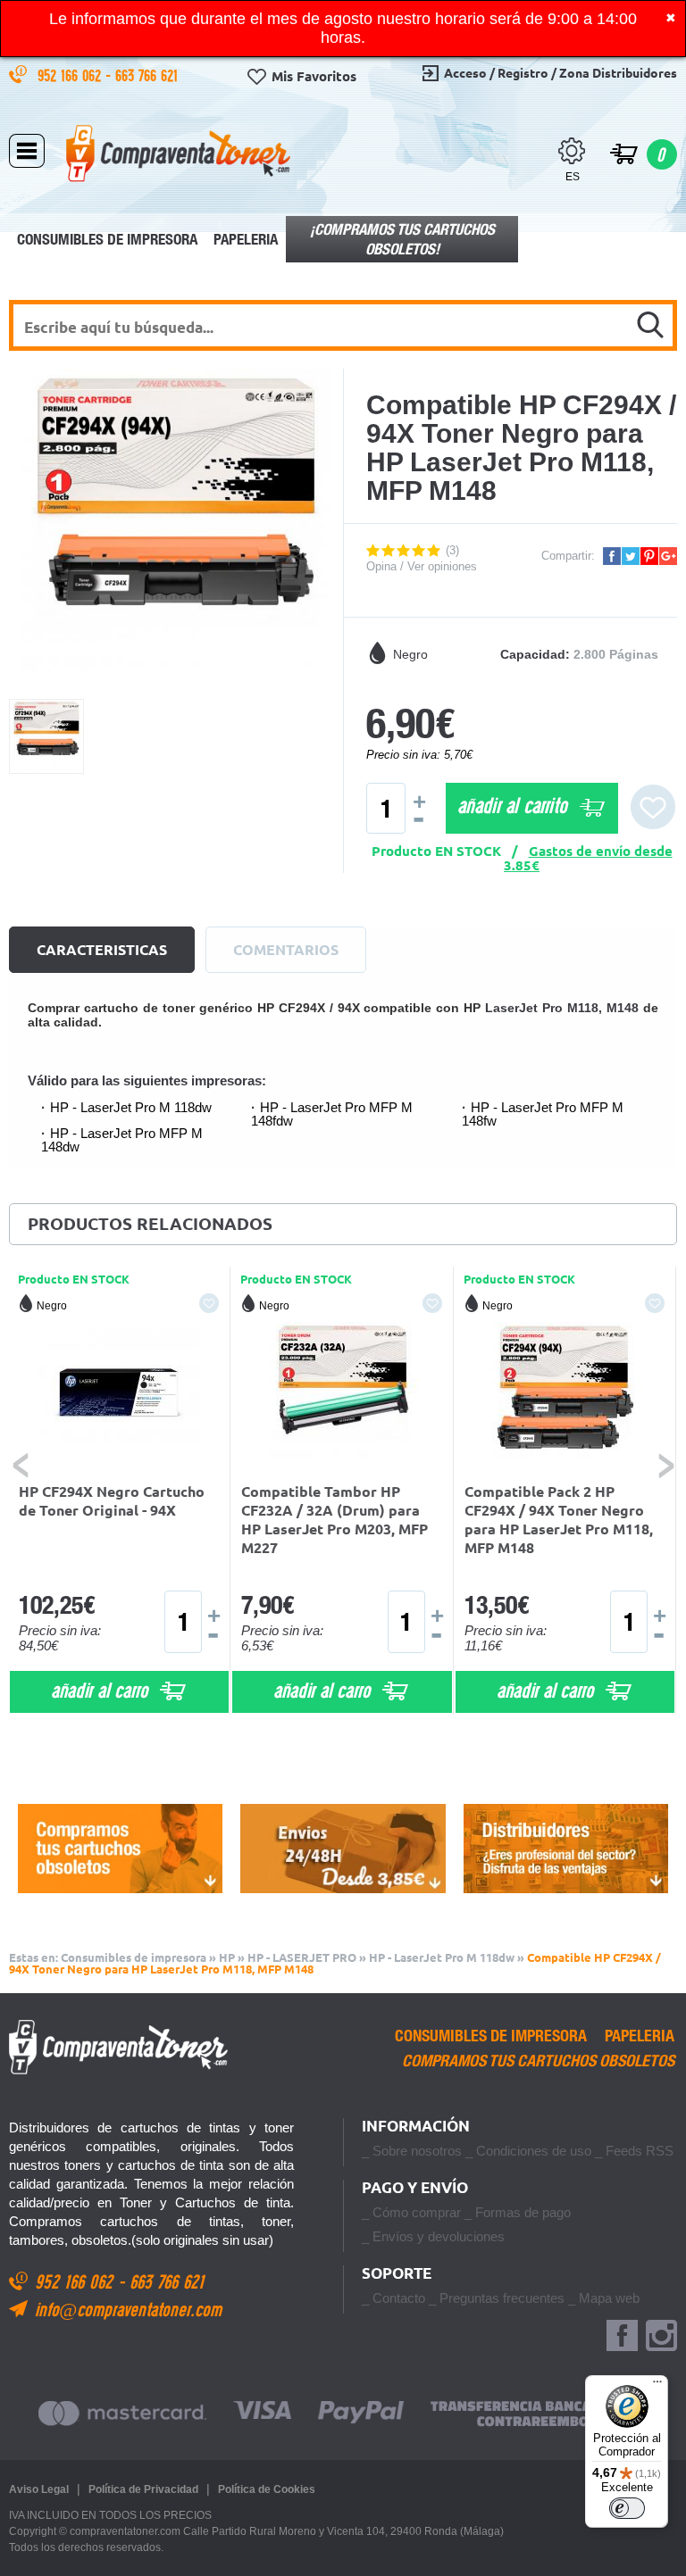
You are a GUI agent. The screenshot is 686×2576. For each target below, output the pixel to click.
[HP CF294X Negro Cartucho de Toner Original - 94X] (120, 1393)
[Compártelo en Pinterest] (649, 556)
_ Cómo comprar (411, 2212)
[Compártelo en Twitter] (631, 556)
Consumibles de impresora (107, 239)
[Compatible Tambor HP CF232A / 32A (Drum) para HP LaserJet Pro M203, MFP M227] (342, 1393)
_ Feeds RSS (634, 2151)
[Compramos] (120, 1849)
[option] (120, 1491)
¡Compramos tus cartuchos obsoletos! (402, 239)
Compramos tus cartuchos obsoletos (538, 2061)
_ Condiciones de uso (528, 2151)
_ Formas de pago (518, 2212)
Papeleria (246, 239)
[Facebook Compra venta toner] (622, 2336)
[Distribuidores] (566, 1849)
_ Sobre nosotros (412, 2151)
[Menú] (657, 2386)
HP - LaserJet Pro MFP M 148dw (122, 1140)
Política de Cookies (267, 2489)
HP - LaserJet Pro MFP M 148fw (543, 1114)
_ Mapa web (604, 2298)
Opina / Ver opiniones (422, 566)
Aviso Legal (39, 2489)
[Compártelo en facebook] (612, 556)
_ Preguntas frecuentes (497, 2298)
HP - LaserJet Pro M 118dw (131, 1107)
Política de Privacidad (143, 2489)
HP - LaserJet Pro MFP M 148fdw (332, 1114)
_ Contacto (393, 2298)
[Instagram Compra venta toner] (661, 2336)
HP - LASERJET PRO (302, 1957)
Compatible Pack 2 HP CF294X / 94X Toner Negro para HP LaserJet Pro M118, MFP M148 (559, 1520)
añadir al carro (102, 1690)
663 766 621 (149, 75)
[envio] (343, 1849)
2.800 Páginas (616, 654)
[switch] (627, 2508)
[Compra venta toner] (178, 153)
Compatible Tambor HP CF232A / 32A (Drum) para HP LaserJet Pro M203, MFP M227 (335, 1520)
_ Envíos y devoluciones (433, 2236)
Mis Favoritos (314, 76)
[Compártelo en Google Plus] (668, 556)
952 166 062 (71, 75)
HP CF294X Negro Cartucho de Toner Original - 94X (112, 1501)
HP (227, 1957)
